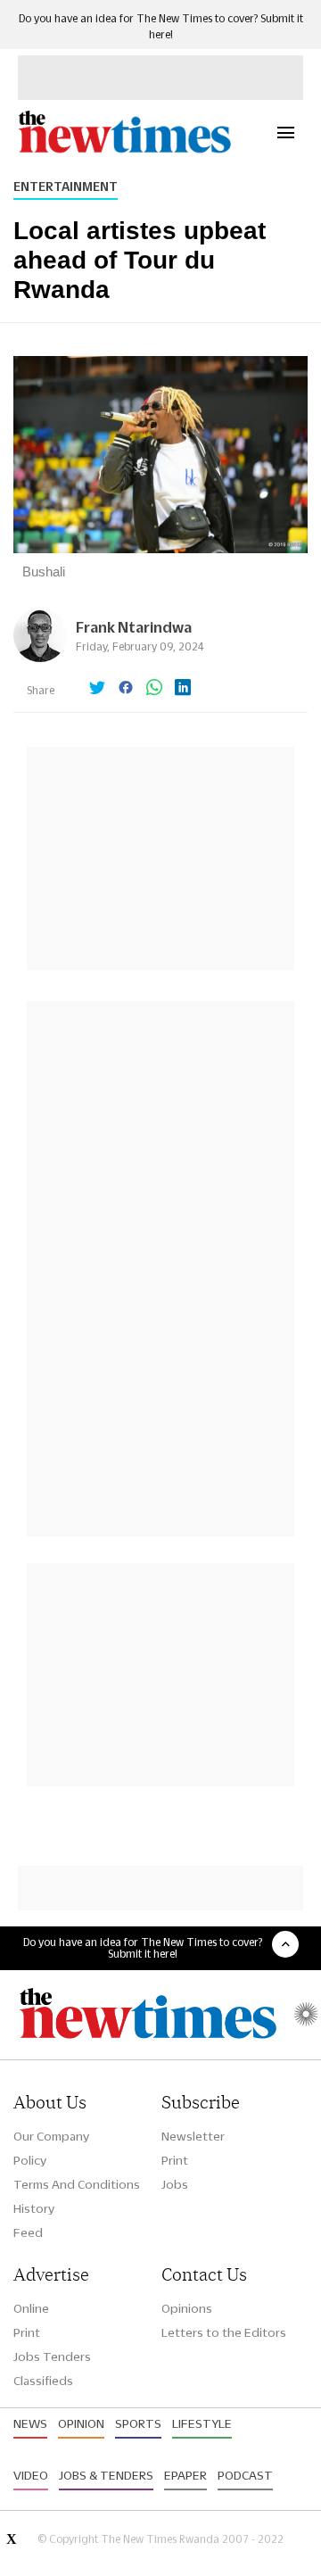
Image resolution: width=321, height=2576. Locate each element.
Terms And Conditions (77, 2184)
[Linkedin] (183, 689)
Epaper (185, 2475)
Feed (28, 2232)
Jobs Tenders (52, 2357)
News (30, 2423)
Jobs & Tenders (106, 2475)
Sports (138, 2423)
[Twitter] (97, 689)
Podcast (245, 2475)
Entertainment (66, 186)
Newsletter (193, 2136)
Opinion (81, 2423)
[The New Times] (124, 150)
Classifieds (43, 2381)
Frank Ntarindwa (134, 627)
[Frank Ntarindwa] (40, 657)
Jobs (175, 2184)
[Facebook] (126, 689)
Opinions (187, 2308)
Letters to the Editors (224, 2332)
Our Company (51, 2136)
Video (31, 2475)
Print (175, 2160)
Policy (30, 2160)
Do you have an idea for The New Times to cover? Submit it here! (143, 1948)
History (34, 2208)
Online (31, 2308)
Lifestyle (202, 2423)
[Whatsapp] (154, 689)
